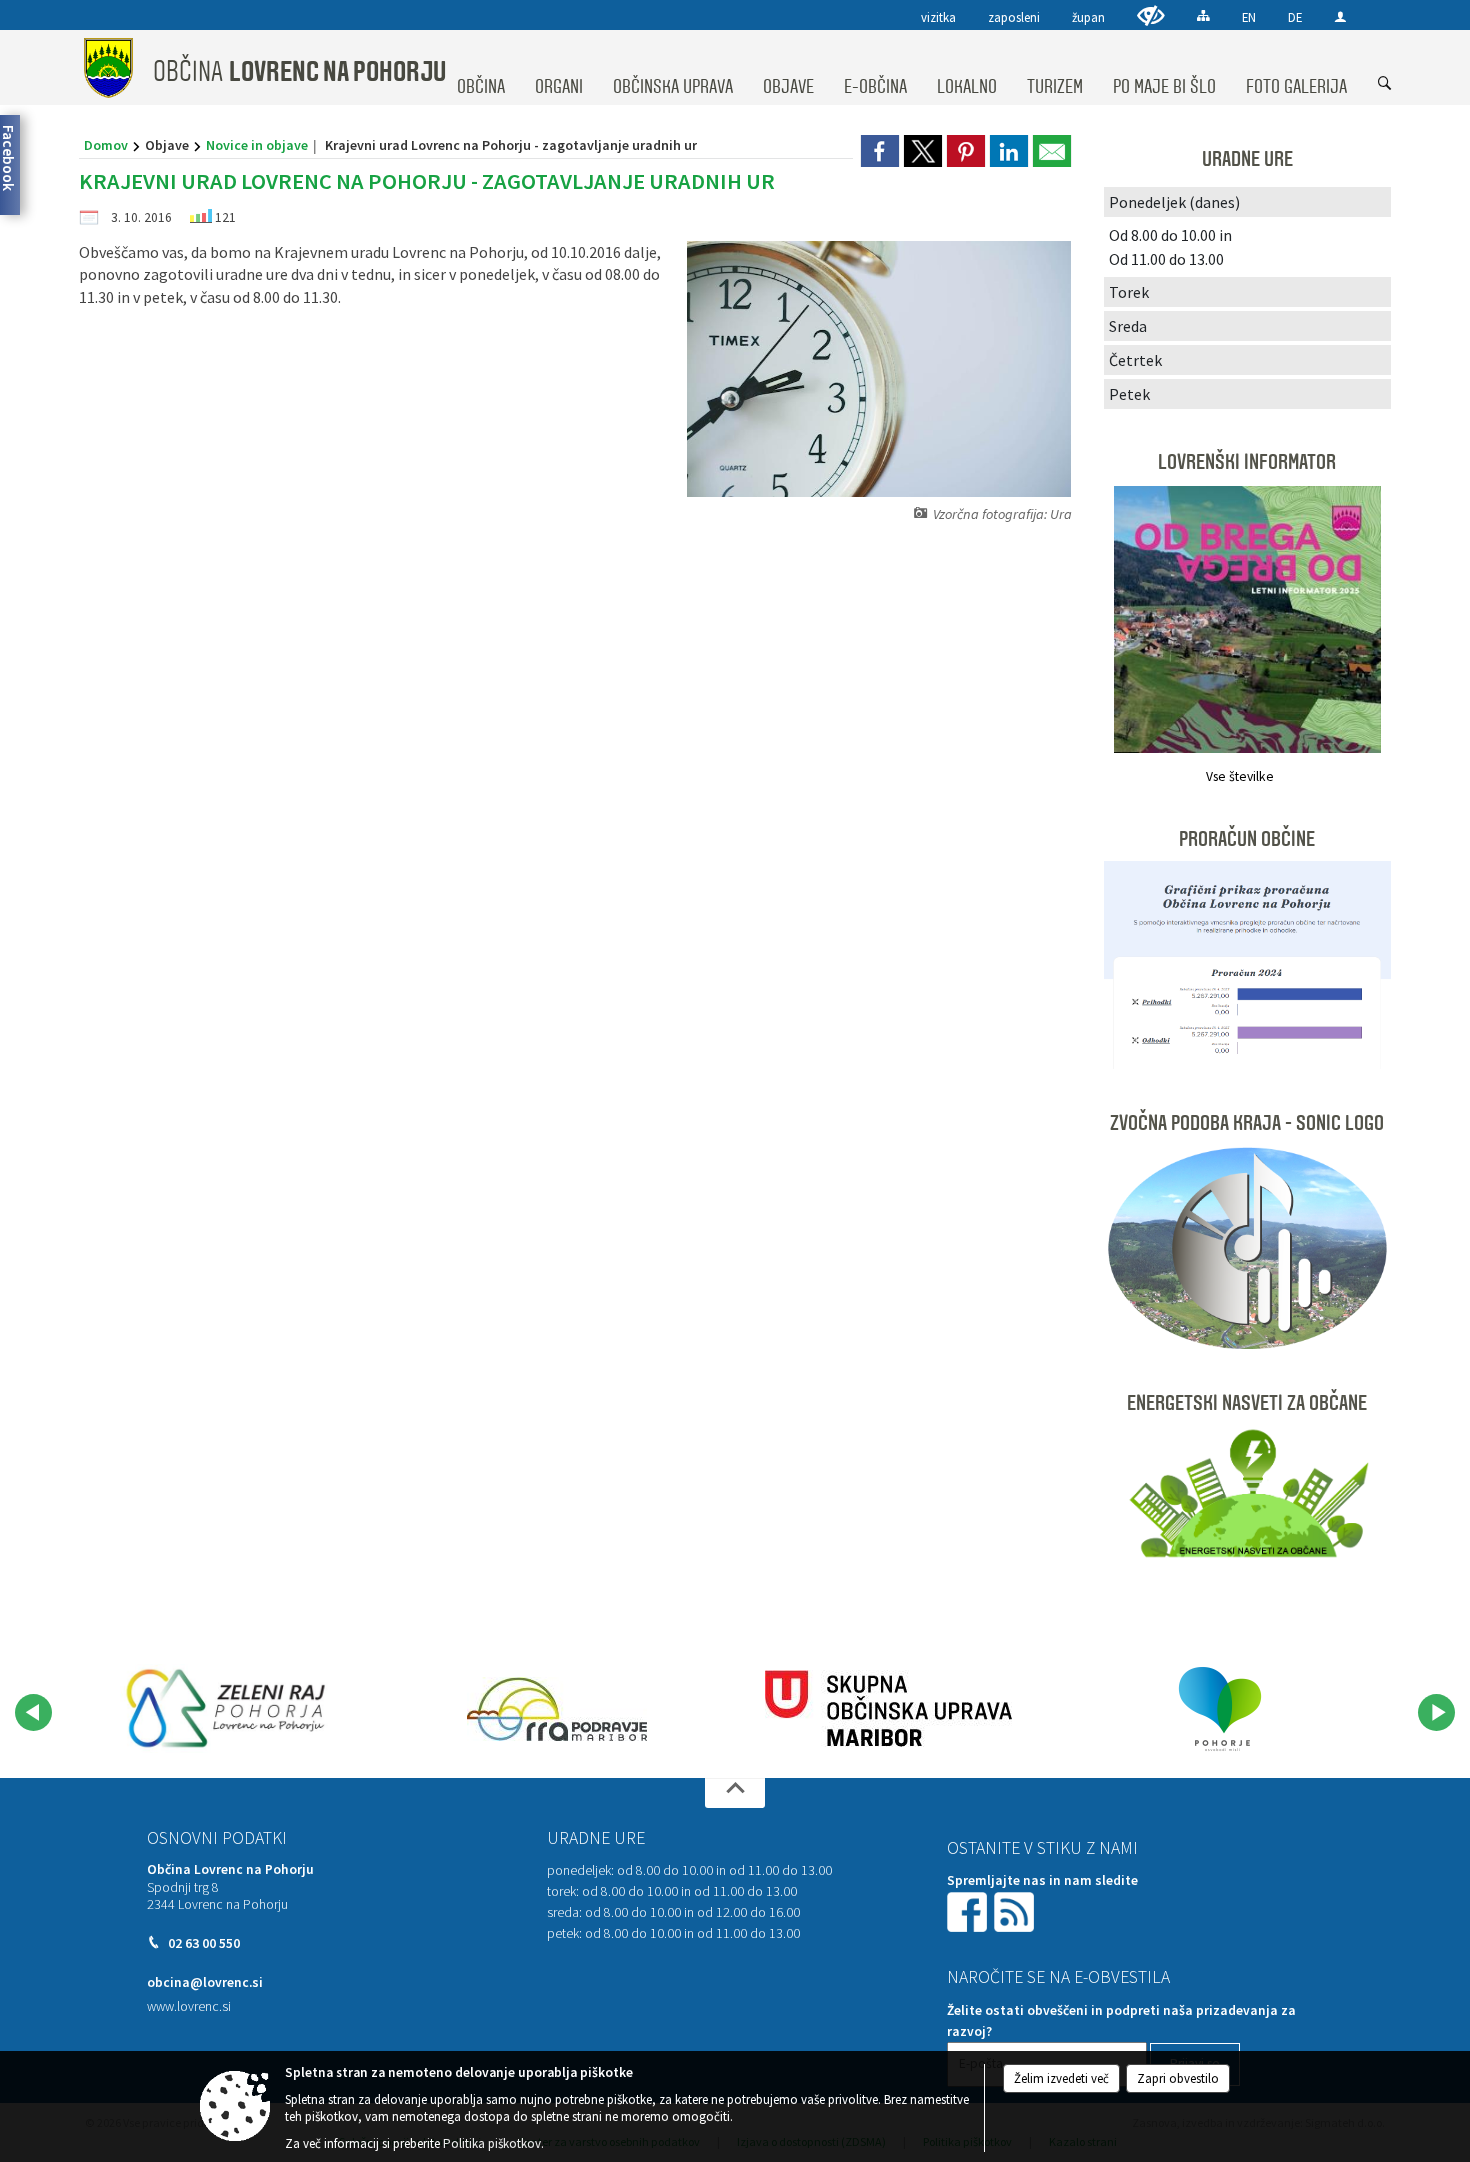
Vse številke (1240, 776)
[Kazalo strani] (1203, 15)
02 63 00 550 (204, 1943)
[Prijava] (1340, 16)
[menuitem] (481, 68)
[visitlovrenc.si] (226, 1709)
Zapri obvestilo (1178, 2078)
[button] (33, 1712)
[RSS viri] (1016, 1910)
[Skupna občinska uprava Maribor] (888, 1709)
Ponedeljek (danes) (1174, 202)
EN (1249, 17)
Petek (1129, 394)
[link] (880, 151)
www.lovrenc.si (189, 2006)
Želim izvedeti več (1061, 2078)
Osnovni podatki (217, 1838)
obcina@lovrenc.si (205, 1982)
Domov (106, 145)
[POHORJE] (1220, 1709)
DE (1295, 17)
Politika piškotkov (492, 2143)
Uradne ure (596, 1838)
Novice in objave (257, 145)
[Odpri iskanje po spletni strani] (1385, 84)
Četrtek (1135, 360)
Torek (1129, 292)
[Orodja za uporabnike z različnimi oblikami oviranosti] (1151, 15)
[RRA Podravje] (557, 1709)
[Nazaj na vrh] (735, 1793)
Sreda (1128, 326)
